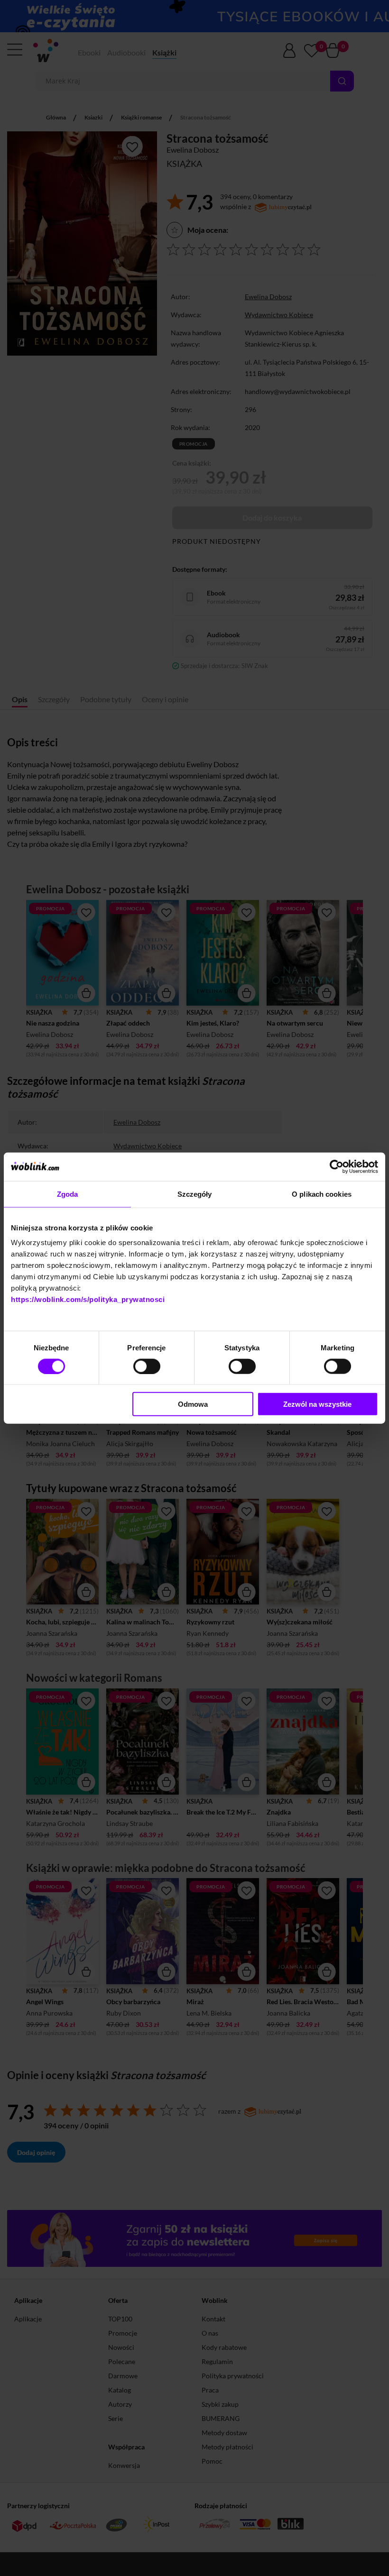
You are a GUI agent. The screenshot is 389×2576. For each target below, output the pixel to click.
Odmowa (193, 1404)
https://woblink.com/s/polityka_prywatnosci (88, 1299)
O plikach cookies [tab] (322, 1194)
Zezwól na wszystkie (317, 1404)
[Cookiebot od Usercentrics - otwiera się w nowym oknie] (337, 1166)
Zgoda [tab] (68, 1194)
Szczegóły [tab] (195, 1194)
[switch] (147, 1366)
